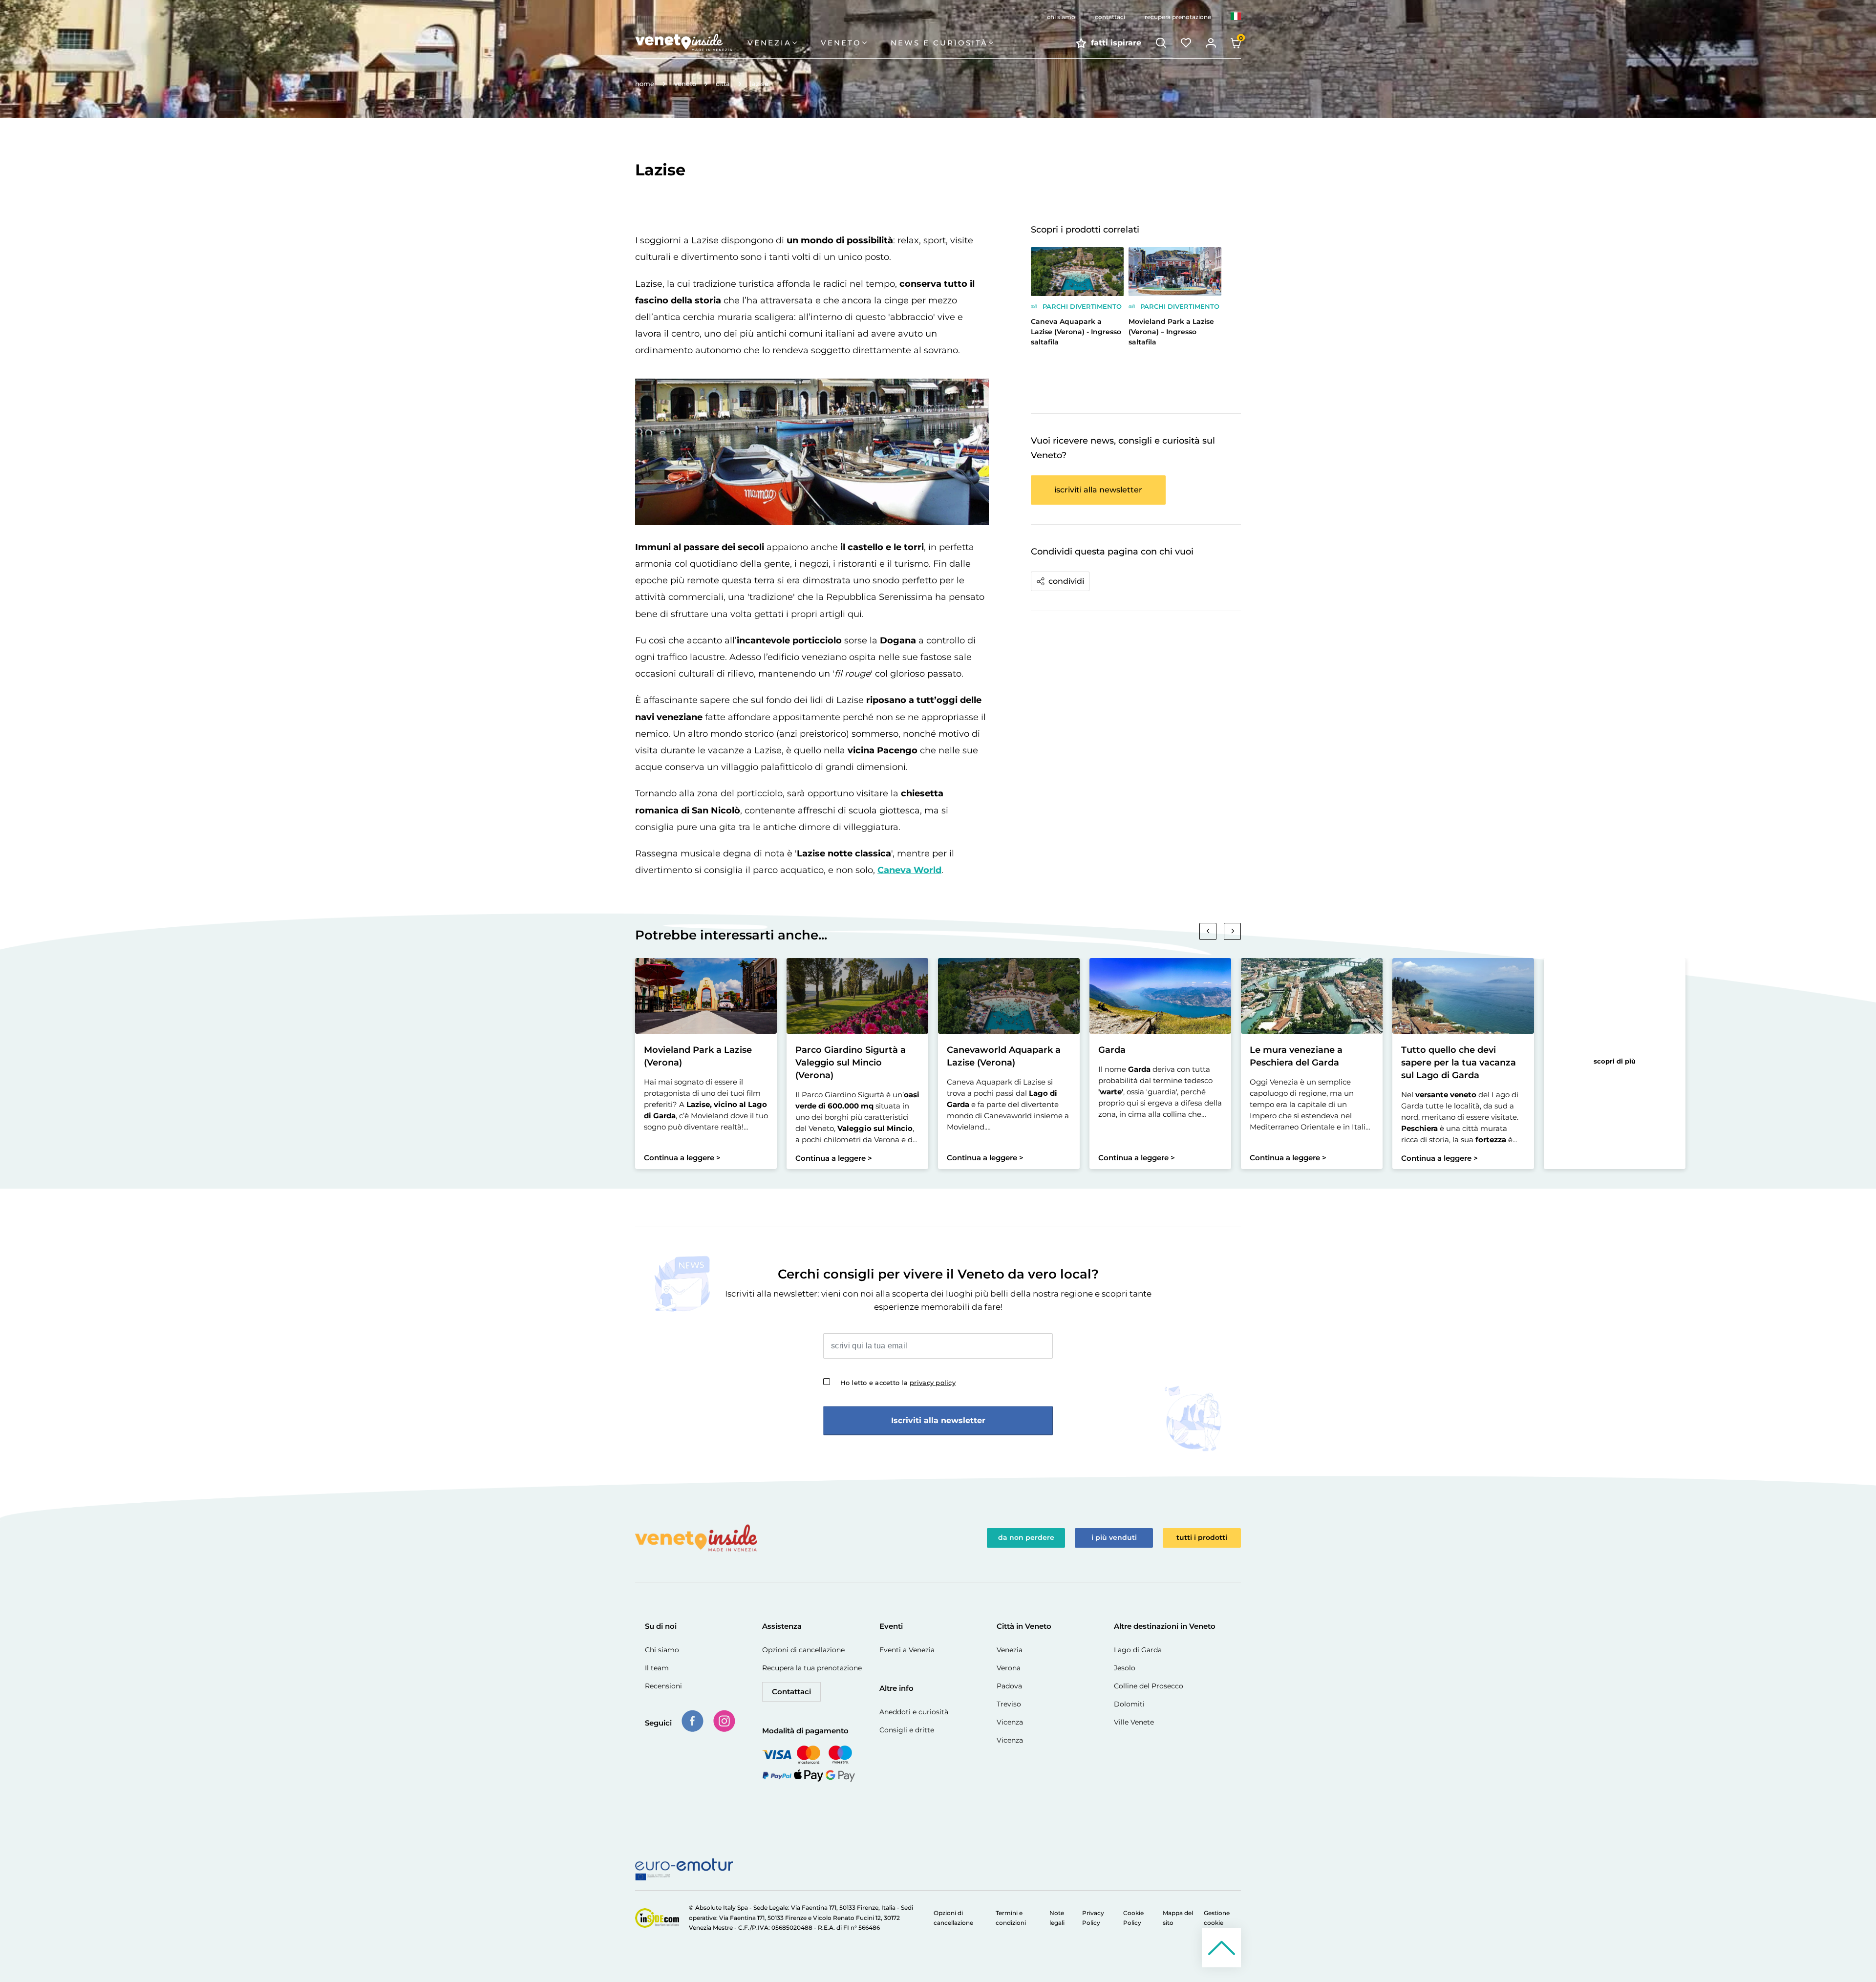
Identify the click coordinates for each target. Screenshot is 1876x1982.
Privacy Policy (1093, 1918)
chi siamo (1061, 17)
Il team (657, 1668)
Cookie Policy (1133, 1918)
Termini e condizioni (1011, 1918)
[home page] (691, 43)
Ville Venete (1134, 1722)
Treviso (1009, 1704)
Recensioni (663, 1686)
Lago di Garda (1138, 1650)
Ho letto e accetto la (898, 1383)
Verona (1009, 1668)
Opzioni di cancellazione (803, 1650)
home (645, 84)
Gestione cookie (1217, 1918)
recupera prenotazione (1178, 17)
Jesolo (1125, 1668)
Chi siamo (662, 1650)
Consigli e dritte (907, 1730)
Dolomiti (1129, 1704)
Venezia (1010, 1650)
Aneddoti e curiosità (914, 1712)
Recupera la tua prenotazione (812, 1668)
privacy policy (933, 1383)
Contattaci (791, 1692)
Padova (1009, 1686)
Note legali (1057, 1918)
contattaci (1110, 17)
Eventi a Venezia (907, 1650)
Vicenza (1010, 1722)
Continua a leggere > (682, 1158)
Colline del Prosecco (1149, 1686)
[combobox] (1236, 17)
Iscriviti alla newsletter (938, 1420)
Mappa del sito (1178, 1918)
